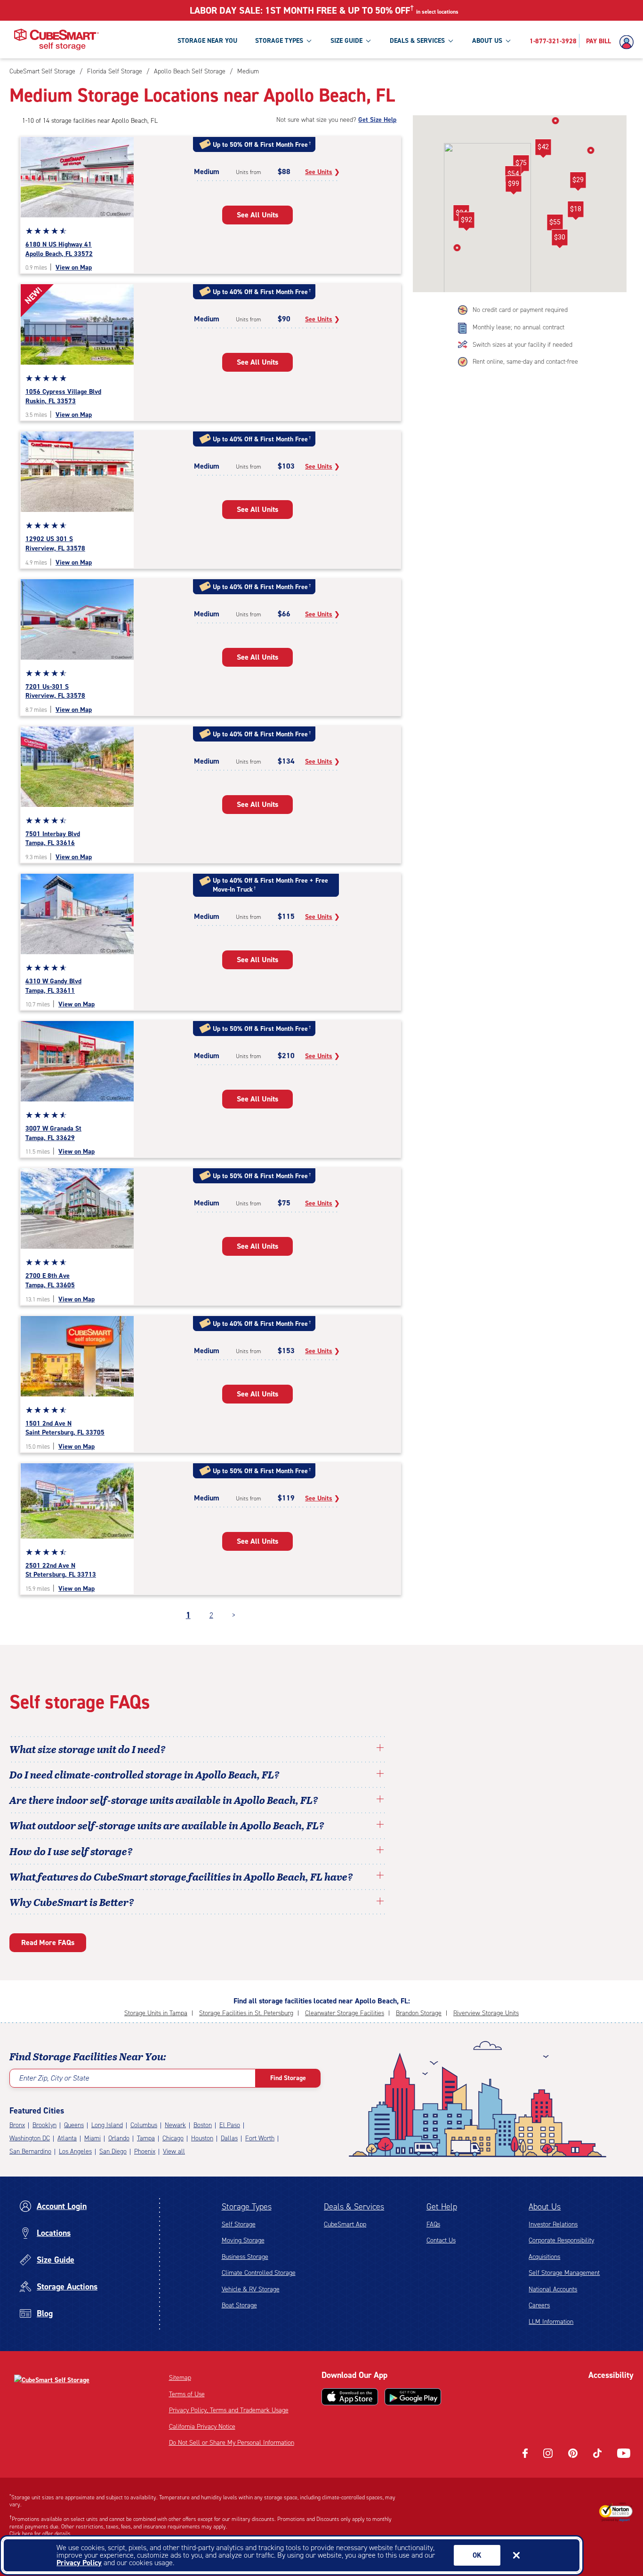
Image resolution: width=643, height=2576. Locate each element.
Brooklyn (44, 2125)
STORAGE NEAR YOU (207, 41)
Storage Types (247, 2207)
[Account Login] (629, 42)
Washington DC (30, 2138)
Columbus (144, 2125)
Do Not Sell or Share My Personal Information (232, 2443)
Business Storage (245, 2257)
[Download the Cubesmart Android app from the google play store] (413, 2397)
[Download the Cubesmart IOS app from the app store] (350, 2397)
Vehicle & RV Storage (251, 2289)
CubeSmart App (345, 2224)
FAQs (433, 2224)
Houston (202, 2138)
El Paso (230, 2125)
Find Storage (288, 2078)
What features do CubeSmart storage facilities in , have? (181, 1876)
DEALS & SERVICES (417, 41)
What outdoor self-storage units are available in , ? (167, 1825)
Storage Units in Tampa (156, 2013)
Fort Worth (260, 2138)
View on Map (74, 267)
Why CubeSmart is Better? (72, 1902)
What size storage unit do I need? (88, 1749)
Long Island (107, 2125)
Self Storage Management (564, 2273)
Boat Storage (239, 2305)
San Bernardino (30, 2151)
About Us (545, 2207)
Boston (203, 2125)
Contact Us (441, 2240)
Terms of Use (187, 2394)
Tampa (146, 2138)
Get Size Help (377, 120)
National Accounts (553, 2289)
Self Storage (239, 2224)
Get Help (442, 2207)
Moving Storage (243, 2240)
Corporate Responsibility (561, 2240)
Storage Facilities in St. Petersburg (246, 2013)
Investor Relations (553, 2224)
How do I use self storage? (71, 1851)
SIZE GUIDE (346, 41)
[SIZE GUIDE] (368, 40)
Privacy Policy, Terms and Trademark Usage (229, 2410)
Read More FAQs (48, 1942)
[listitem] (247, 71)
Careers (539, 2305)
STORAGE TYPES (279, 41)
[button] (555, 224)
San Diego (113, 2151)
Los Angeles (75, 2151)
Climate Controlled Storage (259, 2273)
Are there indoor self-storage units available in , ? (164, 1800)
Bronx (17, 2125)
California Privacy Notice (202, 2427)
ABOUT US (487, 41)
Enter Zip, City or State (54, 2078)
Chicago (173, 2138)
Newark (175, 2125)
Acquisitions (544, 2257)
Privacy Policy (79, 2563)
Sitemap (180, 2378)
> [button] (234, 1615)
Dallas (229, 2138)
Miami (92, 2138)
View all (174, 2151)
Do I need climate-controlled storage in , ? (145, 1774)
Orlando (119, 2138)
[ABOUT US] (508, 40)
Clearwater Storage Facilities (345, 2013)
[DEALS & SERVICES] (450, 40)
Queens (74, 2125)
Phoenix (145, 2151)
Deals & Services (354, 2207)
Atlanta (67, 2138)
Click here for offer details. (41, 2534)
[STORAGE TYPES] (309, 40)
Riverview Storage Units (486, 2013)
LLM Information (551, 2322)
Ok (477, 2555)
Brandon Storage (419, 2013)
